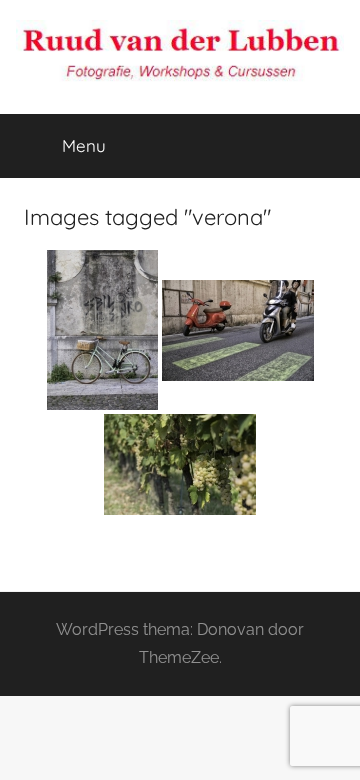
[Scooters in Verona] (238, 330)
